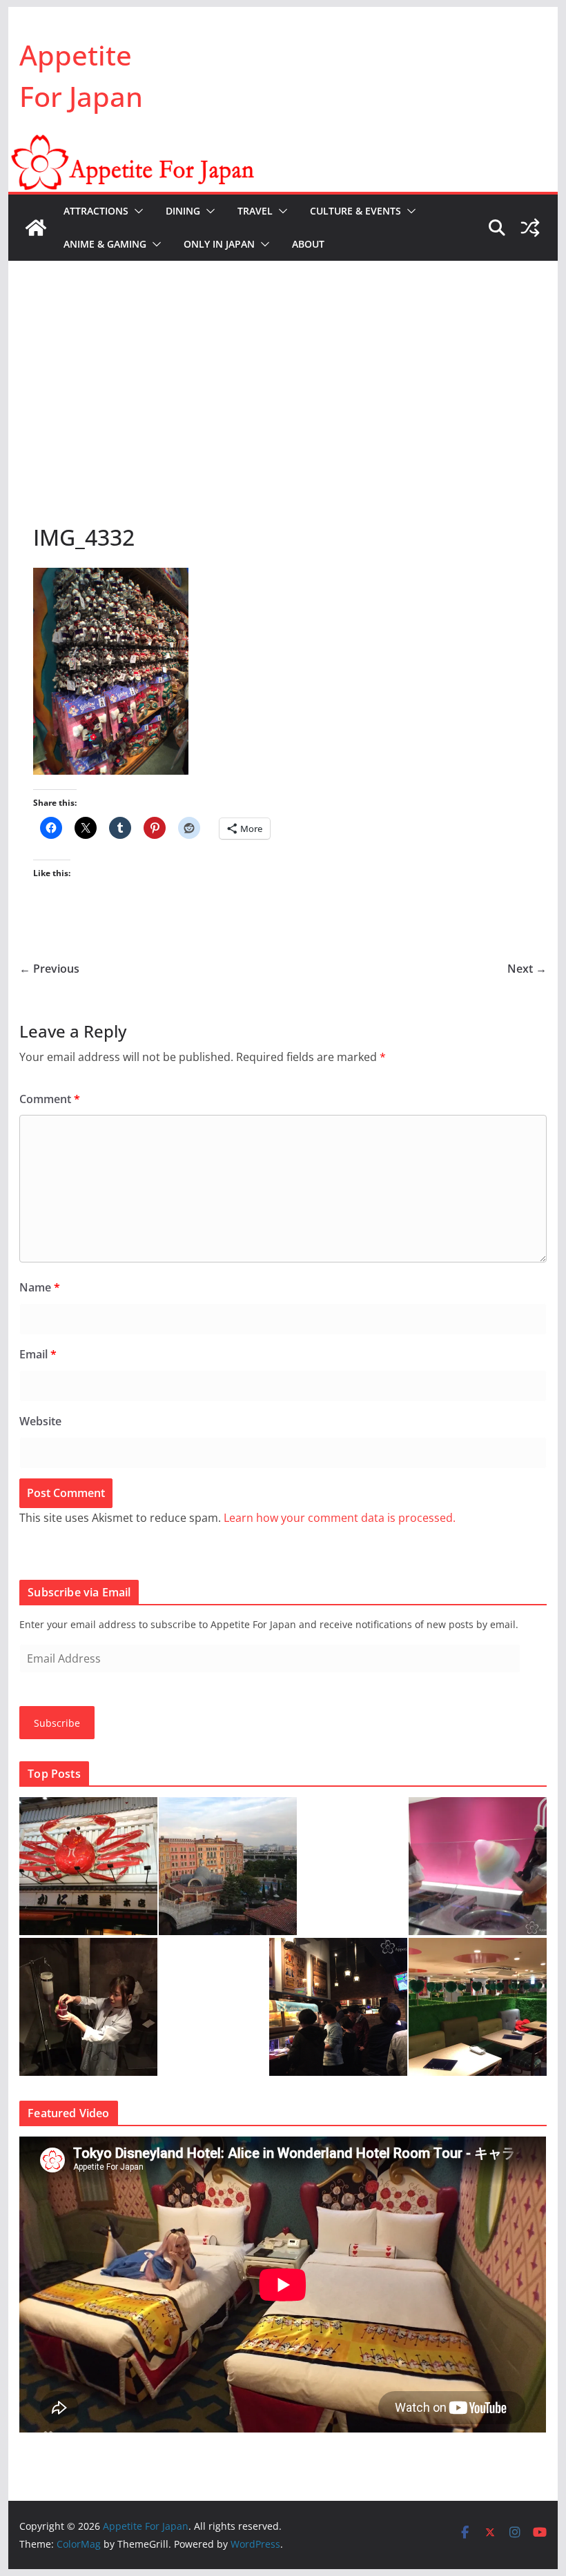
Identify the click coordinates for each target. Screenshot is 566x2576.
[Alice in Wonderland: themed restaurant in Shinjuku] (478, 2007)
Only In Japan (219, 244)
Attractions (96, 211)
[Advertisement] (283, 364)
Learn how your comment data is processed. (340, 1518)
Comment (50, 1099)
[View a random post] (530, 228)
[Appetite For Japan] (283, 143)
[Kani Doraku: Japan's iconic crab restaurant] (88, 1866)
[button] (136, 211)
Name (40, 1287)
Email (38, 1354)
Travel (255, 211)
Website (40, 1421)
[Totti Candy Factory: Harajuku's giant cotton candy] (478, 1866)
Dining (183, 211)
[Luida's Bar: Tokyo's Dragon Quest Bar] (338, 2007)
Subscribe (57, 1723)
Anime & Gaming (105, 244)
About (308, 244)
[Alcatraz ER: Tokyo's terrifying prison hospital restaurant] (88, 2007)
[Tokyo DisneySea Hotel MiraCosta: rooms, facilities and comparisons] (228, 1866)
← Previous (49, 969)
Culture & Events (355, 211)
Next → (527, 969)
